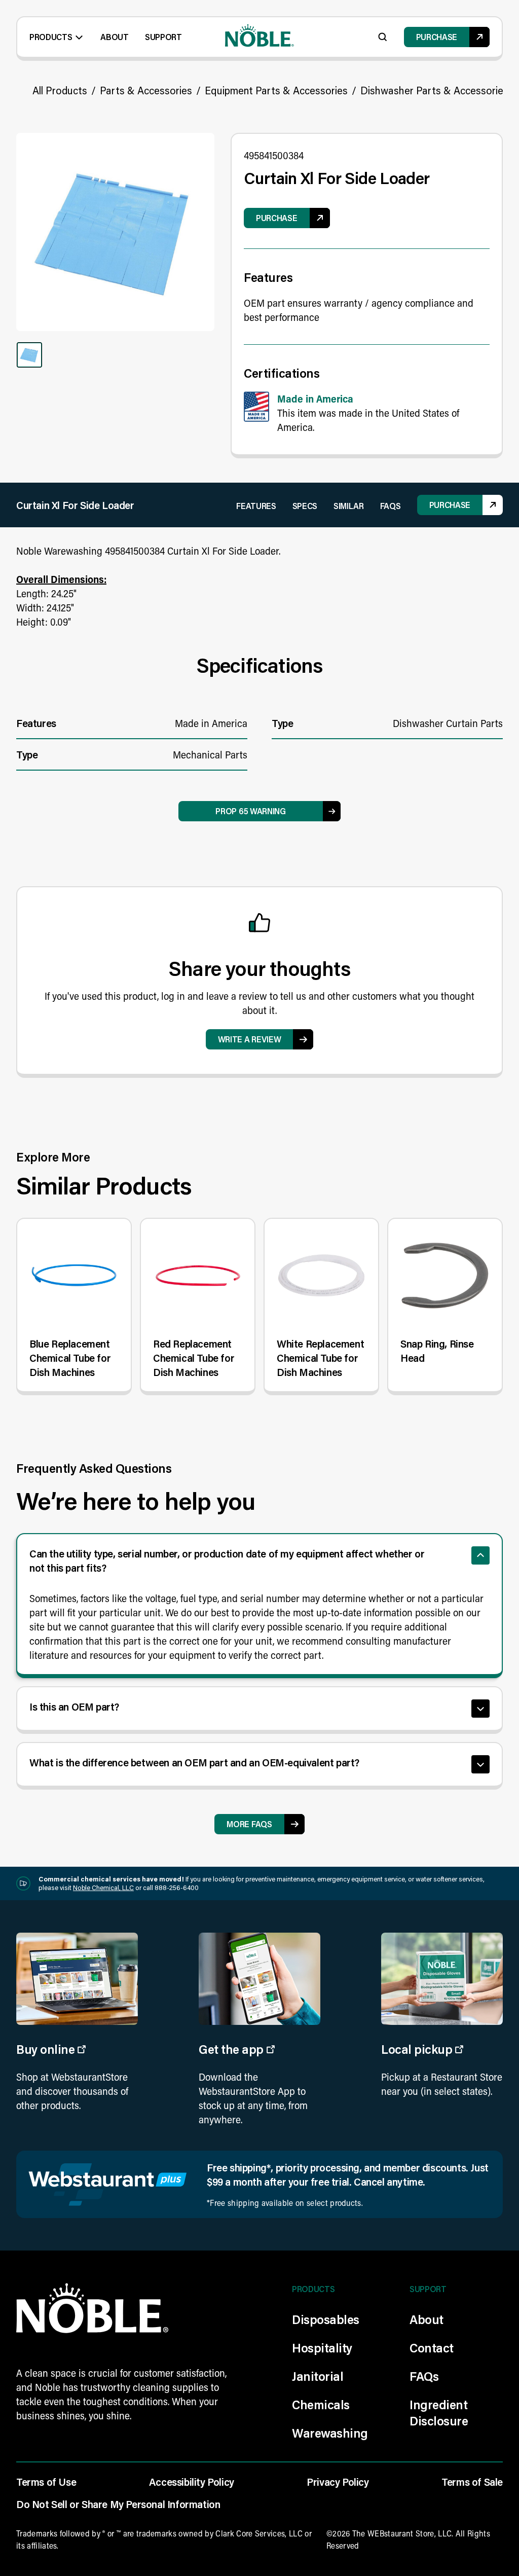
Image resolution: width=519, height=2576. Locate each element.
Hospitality (322, 2348)
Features (256, 506)
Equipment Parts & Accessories (276, 90)
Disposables (326, 2319)
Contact (432, 2348)
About (114, 37)
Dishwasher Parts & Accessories (434, 90)
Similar (349, 506)
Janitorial (318, 2376)
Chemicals (321, 2404)
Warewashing (330, 2433)
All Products (60, 90)
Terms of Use (46, 2482)
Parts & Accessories (146, 90)
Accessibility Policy (192, 2482)
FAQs (391, 506)
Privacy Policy (338, 2482)
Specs (305, 506)
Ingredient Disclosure (439, 2412)
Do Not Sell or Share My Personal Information (118, 2504)
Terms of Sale (472, 2482)
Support (163, 37)
